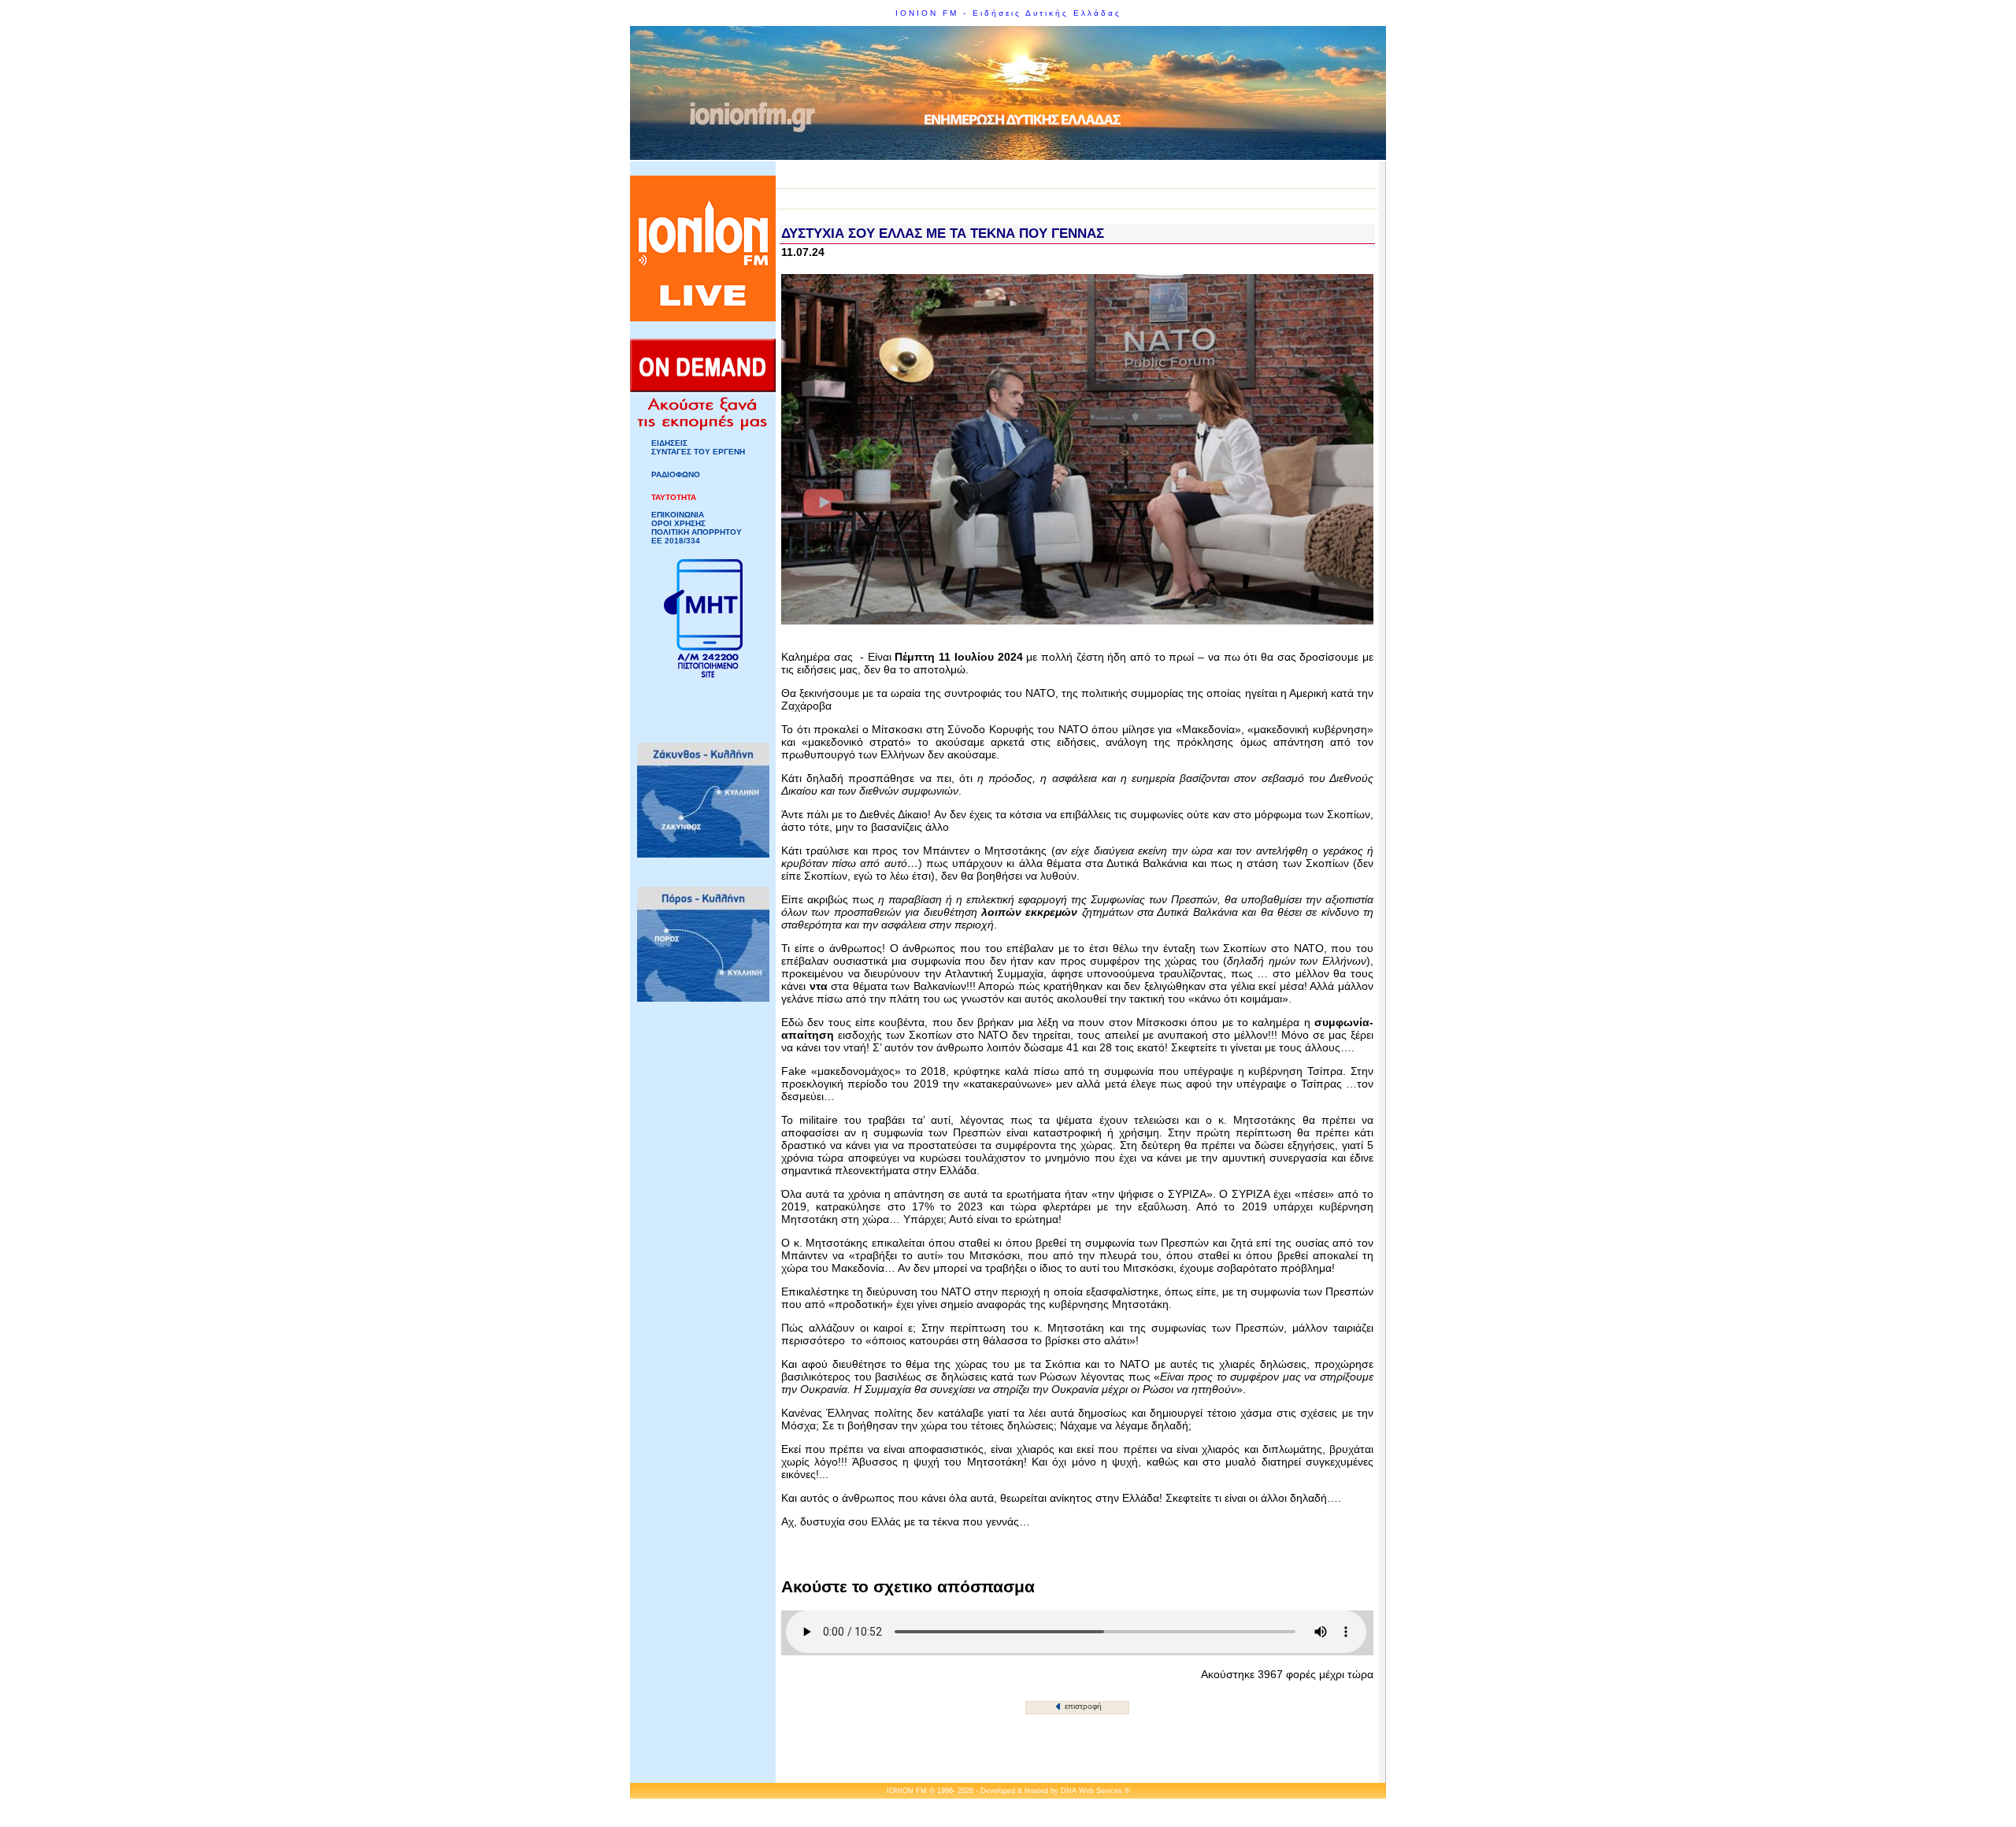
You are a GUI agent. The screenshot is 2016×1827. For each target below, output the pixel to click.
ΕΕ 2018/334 (676, 541)
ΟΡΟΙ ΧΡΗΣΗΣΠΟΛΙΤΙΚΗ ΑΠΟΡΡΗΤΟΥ (697, 528)
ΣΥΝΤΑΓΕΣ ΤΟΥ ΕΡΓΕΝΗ (698, 452)
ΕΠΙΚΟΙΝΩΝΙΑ (678, 515)
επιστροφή (1082, 1706)
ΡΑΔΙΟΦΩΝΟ (676, 474)
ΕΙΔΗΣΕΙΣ (669, 443)
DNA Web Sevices (1091, 1791)
